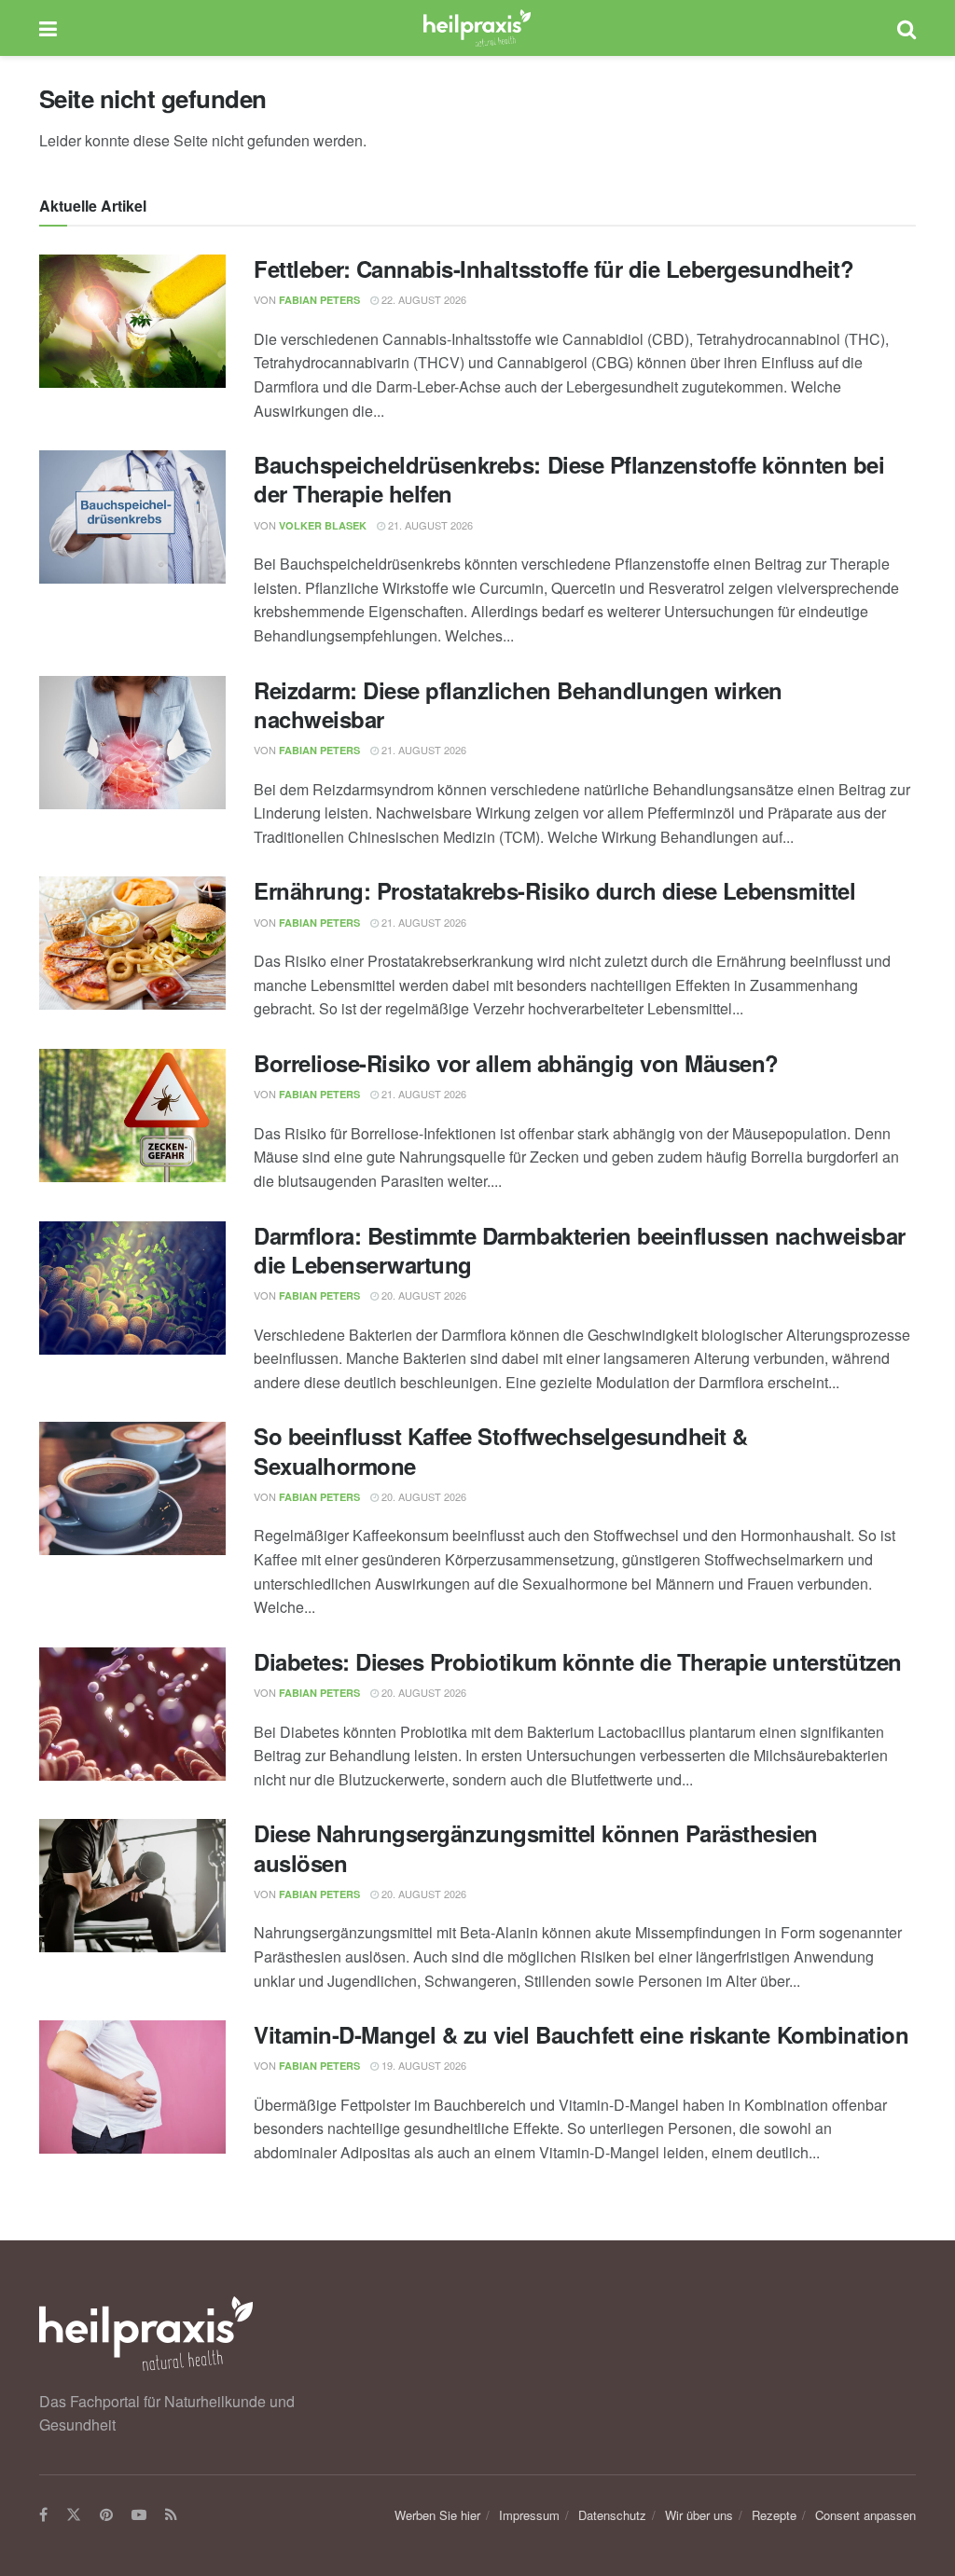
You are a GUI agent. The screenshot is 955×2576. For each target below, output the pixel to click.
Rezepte (774, 2515)
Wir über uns (699, 2515)
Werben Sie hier (437, 2515)
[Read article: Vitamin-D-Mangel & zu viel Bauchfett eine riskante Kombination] (132, 2087)
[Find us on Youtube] (139, 2515)
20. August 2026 (422, 1295)
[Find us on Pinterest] (106, 2515)
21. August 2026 (429, 525)
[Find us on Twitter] (74, 2515)
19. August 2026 (422, 2065)
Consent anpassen (865, 2515)
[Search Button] (907, 28)
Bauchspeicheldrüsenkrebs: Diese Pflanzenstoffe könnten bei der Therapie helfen (569, 479)
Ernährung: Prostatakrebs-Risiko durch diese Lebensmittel (554, 890)
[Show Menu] (48, 28)
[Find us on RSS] (171, 2515)
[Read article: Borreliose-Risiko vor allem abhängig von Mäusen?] (132, 1116)
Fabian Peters (319, 300)
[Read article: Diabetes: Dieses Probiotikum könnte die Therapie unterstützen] (132, 1714)
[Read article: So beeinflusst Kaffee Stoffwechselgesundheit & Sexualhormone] (132, 1488)
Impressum (529, 2515)
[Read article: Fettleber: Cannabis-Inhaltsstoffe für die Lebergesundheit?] (132, 321)
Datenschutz (612, 2515)
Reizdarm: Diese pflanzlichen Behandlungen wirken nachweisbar (518, 704)
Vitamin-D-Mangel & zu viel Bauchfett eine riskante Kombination (581, 2034)
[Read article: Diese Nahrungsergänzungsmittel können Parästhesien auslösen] (132, 1886)
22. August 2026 (422, 299)
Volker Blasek (323, 525)
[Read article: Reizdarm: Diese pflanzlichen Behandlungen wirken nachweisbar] (132, 743)
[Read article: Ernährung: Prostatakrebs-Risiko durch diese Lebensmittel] (132, 943)
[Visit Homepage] (477, 28)
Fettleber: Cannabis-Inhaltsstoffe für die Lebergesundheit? (554, 269)
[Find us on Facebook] (43, 2515)
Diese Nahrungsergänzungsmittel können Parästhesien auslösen (536, 1847)
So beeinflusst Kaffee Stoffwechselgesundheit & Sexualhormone (501, 1450)
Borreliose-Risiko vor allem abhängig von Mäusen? (516, 1063)
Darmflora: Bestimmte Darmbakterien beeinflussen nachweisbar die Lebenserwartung (580, 1250)
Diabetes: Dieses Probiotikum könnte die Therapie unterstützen (578, 1661)
